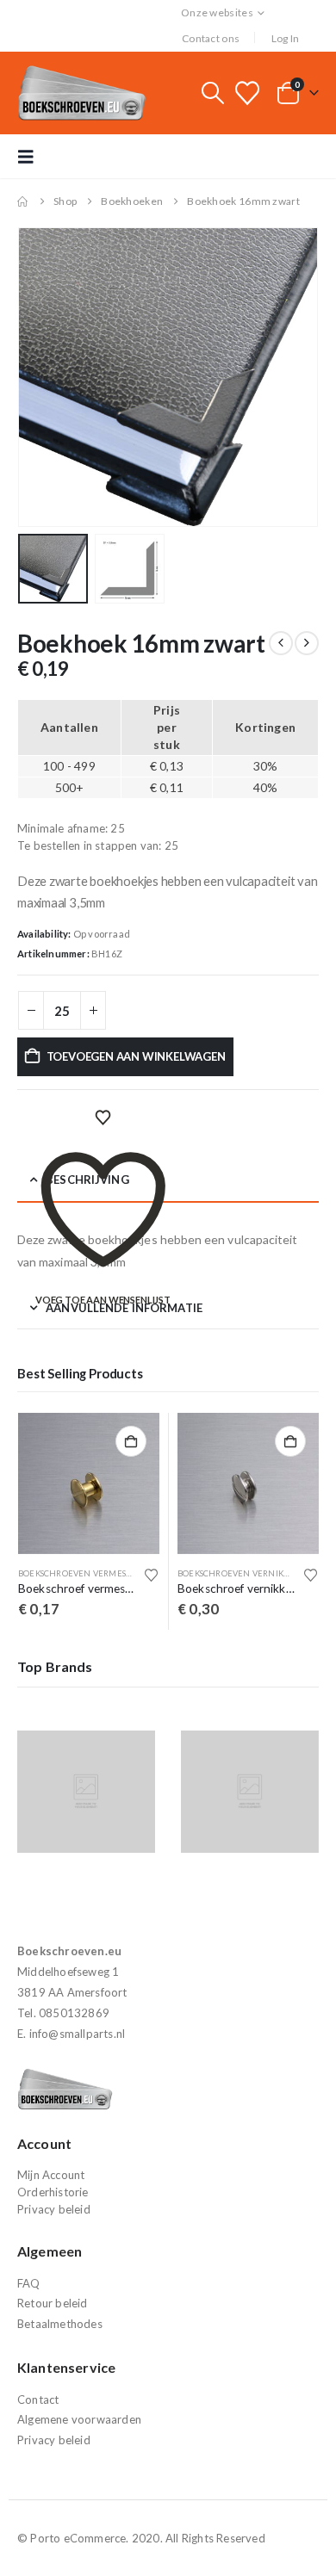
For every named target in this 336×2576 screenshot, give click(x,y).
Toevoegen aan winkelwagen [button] (131, 1441)
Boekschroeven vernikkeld (241, 1573)
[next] (307, 643)
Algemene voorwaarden (79, 2419)
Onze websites (217, 12)
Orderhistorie (53, 2192)
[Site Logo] (82, 93)
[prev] (281, 643)
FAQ (29, 2283)
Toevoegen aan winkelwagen (136, 1056)
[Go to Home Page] (23, 201)
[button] (213, 93)
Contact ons (211, 38)
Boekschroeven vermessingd (85, 1573)
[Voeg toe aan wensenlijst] (152, 1575)
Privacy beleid (54, 2209)
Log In (286, 38)
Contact (38, 2400)
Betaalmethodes (60, 2324)
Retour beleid (53, 2303)
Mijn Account (51, 2175)
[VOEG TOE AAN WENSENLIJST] (103, 1118)
